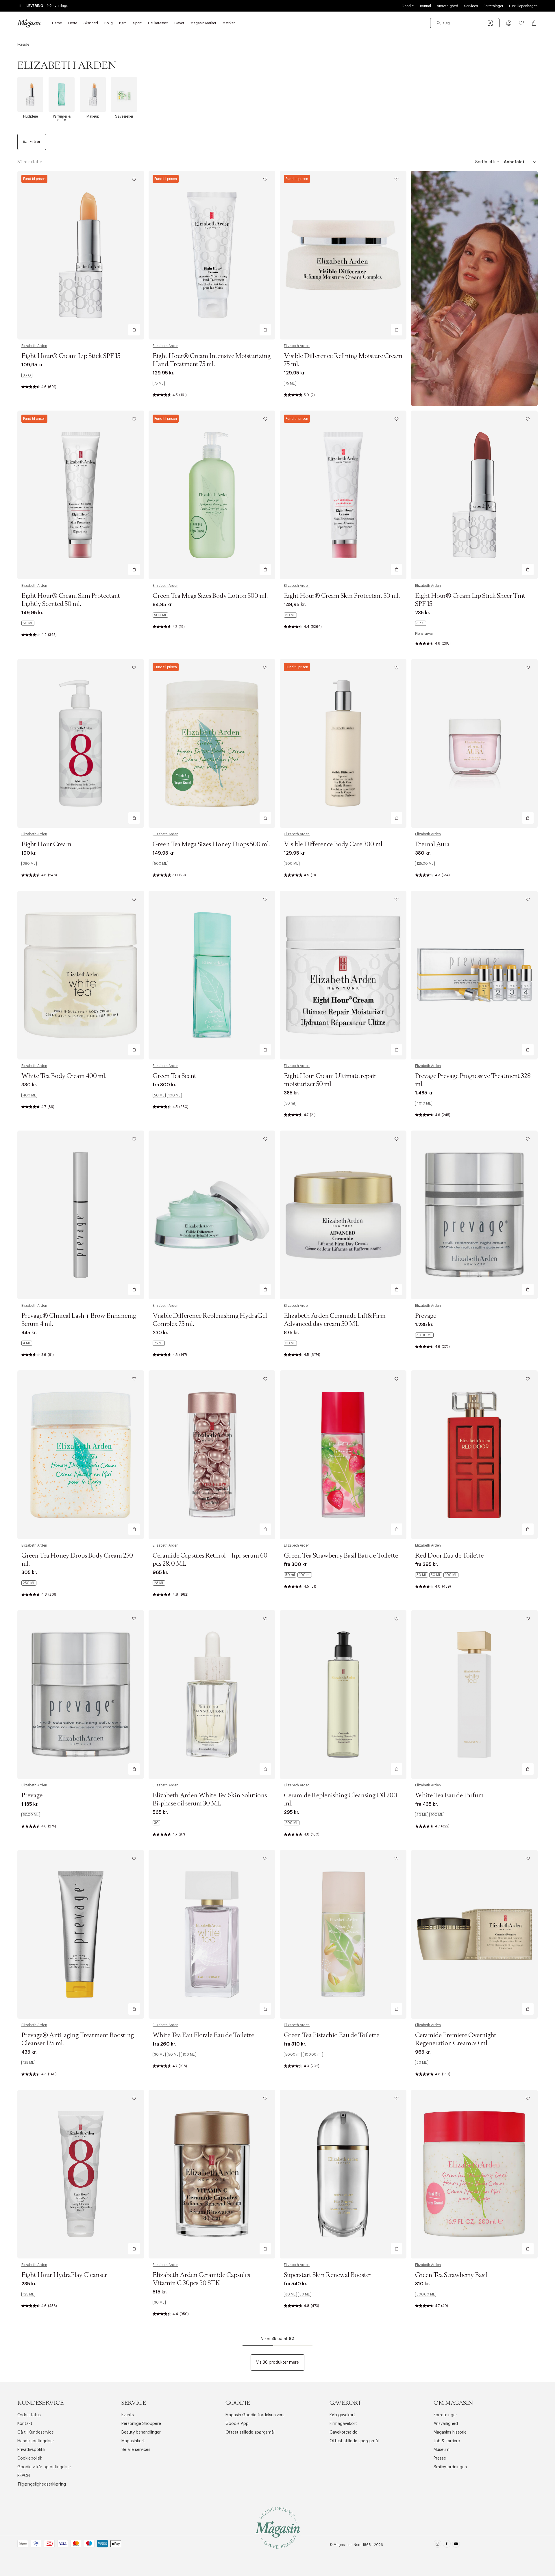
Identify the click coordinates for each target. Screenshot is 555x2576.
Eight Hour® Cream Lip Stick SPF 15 (71, 356)
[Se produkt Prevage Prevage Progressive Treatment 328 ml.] (474, 975)
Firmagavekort (343, 2424)
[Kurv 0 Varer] (534, 23)
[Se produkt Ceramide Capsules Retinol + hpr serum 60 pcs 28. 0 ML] (212, 1455)
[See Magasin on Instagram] (437, 2545)
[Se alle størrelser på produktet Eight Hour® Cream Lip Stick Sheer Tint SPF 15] (421, 623)
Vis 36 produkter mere (277, 2362)
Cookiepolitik (30, 2458)
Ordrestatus (29, 2415)
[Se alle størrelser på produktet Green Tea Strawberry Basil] (426, 2294)
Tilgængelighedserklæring (42, 2484)
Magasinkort (133, 2441)
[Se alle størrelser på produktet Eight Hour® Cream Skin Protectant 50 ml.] (290, 615)
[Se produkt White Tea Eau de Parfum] (474, 1695)
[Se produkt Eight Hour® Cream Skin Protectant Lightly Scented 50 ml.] (81, 495)
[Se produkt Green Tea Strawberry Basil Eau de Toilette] (343, 1455)
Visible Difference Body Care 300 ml (333, 845)
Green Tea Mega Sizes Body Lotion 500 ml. (210, 596)
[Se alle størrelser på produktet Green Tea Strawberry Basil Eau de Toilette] (298, 1575)
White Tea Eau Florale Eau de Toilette (203, 2035)
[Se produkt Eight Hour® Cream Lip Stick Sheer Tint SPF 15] (474, 495)
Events (128, 2415)
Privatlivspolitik (31, 2450)
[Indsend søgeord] (439, 23)
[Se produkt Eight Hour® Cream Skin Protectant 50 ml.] (343, 495)
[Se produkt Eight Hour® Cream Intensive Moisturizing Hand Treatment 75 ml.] (212, 255)
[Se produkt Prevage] (474, 1215)
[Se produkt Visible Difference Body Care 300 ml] (343, 743)
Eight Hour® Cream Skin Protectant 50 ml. (342, 596)
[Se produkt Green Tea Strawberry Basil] (474, 2174)
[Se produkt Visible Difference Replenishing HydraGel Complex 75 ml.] (212, 1215)
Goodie (408, 6)
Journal (425, 6)
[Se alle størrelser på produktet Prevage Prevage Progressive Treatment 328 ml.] (424, 1103)
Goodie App (237, 2424)
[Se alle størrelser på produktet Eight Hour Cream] (29, 864)
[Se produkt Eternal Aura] (474, 743)
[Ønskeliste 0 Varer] (521, 23)
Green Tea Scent (174, 1076)
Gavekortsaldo (344, 2432)
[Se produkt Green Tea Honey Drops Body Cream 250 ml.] (81, 1455)
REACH (24, 2476)
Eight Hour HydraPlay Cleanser (64, 2275)
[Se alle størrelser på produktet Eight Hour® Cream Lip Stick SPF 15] (27, 375)
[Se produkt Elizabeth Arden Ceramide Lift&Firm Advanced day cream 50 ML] (343, 1215)
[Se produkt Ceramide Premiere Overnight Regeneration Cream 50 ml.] (474, 1934)
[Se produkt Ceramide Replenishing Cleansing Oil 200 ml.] (343, 1695)
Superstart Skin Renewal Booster (328, 2275)
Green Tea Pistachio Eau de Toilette (332, 2035)
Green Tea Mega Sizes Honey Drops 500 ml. (211, 845)
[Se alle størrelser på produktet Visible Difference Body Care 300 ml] (292, 864)
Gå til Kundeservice (36, 2432)
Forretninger (493, 6)
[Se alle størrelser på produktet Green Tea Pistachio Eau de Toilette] (303, 2055)
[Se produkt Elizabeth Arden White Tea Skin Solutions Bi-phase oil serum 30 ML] (212, 1695)
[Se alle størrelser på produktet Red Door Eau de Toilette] (437, 1575)
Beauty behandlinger (141, 2432)
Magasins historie (450, 2432)
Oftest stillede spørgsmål (250, 2432)
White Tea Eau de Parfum (449, 1796)
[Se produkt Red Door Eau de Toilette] (474, 1455)
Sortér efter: (487, 162)
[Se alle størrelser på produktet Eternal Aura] (425, 864)
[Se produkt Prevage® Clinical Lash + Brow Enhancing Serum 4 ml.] (81, 1215)
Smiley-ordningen (450, 2467)
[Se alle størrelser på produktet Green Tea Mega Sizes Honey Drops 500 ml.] (160, 864)
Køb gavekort (342, 2415)
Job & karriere (447, 2441)
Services (471, 6)
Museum (442, 2450)
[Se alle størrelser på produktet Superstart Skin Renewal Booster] (297, 2294)
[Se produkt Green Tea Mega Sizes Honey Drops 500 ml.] (212, 743)
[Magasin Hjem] (29, 23)
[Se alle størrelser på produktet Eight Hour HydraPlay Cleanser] (28, 2294)
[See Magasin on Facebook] (447, 2545)
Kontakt (25, 2424)
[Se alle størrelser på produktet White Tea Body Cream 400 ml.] (29, 1095)
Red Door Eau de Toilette (449, 1556)
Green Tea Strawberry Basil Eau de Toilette (341, 1556)
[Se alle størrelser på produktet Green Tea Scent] (167, 1095)
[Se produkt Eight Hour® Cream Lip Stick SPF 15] (81, 255)
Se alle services (136, 2450)
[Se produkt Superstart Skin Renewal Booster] (343, 2174)
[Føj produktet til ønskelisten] (134, 179)
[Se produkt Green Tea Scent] (212, 975)
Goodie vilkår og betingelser (44, 2467)
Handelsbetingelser (36, 2441)
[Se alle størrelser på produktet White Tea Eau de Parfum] (430, 1815)
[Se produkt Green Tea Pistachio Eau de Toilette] (343, 1934)
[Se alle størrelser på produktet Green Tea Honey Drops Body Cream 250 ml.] (29, 1583)
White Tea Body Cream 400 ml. (64, 1076)
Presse (440, 2458)
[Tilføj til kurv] (134, 330)
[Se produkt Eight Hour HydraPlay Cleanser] (81, 2174)
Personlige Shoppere (141, 2424)
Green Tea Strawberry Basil (451, 2275)
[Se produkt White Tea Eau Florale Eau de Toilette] (212, 1934)
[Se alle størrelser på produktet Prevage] (424, 1335)
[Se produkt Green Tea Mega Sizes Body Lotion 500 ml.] (212, 495)
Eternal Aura (432, 845)
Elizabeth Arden (34, 346)
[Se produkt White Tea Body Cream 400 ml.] (81, 975)
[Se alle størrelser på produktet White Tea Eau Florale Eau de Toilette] (174, 2055)
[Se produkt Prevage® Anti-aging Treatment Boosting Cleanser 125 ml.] (81, 1934)
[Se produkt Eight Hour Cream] (81, 743)
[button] (509, 23)
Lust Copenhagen (523, 6)
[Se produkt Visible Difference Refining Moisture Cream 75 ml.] (343, 255)
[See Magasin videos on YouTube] (456, 2545)
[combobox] (465, 23)
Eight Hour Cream (46, 845)
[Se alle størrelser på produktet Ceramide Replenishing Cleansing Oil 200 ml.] (292, 1823)
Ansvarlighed (447, 6)
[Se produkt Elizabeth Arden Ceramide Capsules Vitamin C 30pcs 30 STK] (212, 2174)
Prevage (426, 1316)
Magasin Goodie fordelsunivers (255, 2415)
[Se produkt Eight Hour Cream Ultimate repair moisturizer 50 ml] (343, 975)
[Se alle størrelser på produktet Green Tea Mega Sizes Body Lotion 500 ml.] (160, 615)
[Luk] (369, 1317)
